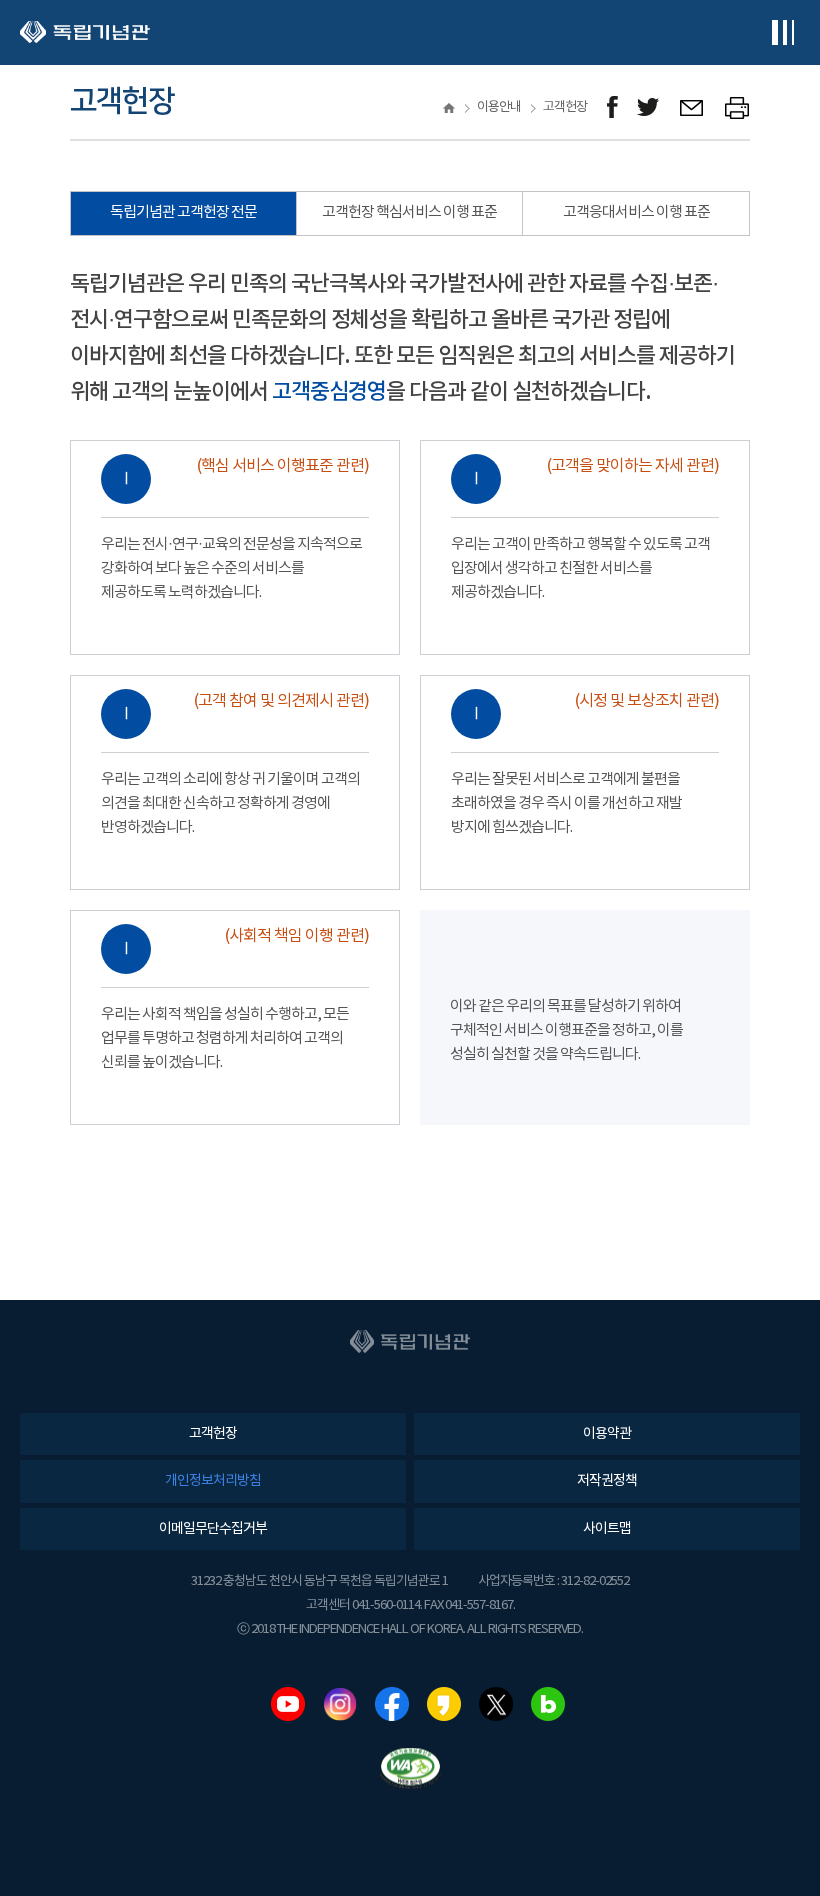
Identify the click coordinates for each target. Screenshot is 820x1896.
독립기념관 (85, 32)
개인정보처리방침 (213, 1481)
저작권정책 (607, 1481)
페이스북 (392, 1704)
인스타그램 (340, 1704)
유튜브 (288, 1704)
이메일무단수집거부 (213, 1529)
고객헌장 (213, 1434)
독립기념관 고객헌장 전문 (183, 212)
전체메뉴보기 (782, 32)
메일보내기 (692, 107)
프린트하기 (737, 107)
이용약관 (607, 1434)
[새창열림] (612, 107)
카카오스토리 (444, 1704)
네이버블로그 (548, 1704)
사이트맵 (607, 1529)
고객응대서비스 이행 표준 (636, 212)
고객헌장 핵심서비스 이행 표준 (409, 212)
